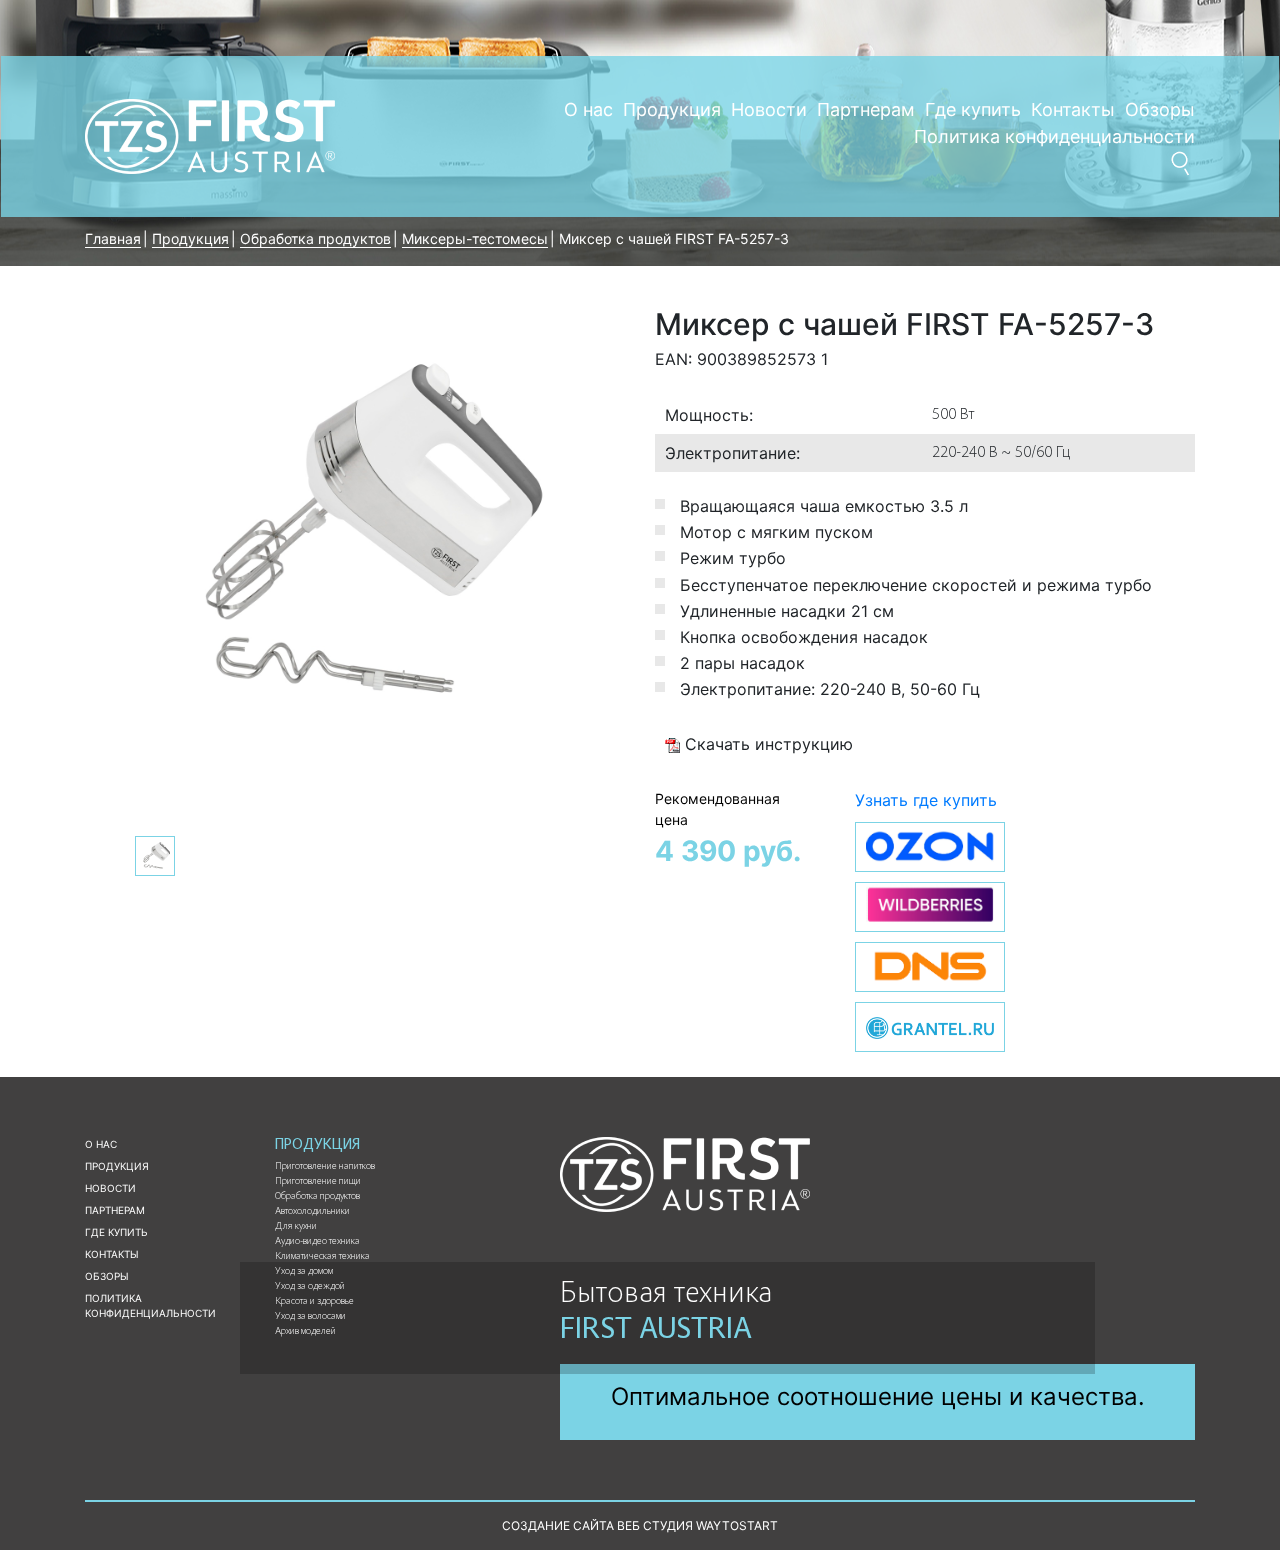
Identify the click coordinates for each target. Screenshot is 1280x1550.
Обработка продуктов (317, 1197)
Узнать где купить (926, 800)
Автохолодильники (312, 1212)
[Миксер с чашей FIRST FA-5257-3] (355, 536)
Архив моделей (305, 1332)
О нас (588, 109)
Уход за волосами (310, 1317)
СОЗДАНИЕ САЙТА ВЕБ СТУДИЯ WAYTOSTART (640, 1525)
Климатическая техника (322, 1257)
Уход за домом (304, 1272)
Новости (769, 109)
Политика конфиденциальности (1054, 136)
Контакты (1073, 109)
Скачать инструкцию (766, 744)
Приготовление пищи (318, 1182)
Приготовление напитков (325, 1167)
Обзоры (1160, 109)
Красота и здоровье (314, 1302)
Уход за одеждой (310, 1287)
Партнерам (866, 109)
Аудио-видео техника (317, 1242)
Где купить (973, 109)
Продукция (672, 109)
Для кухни (296, 1227)
